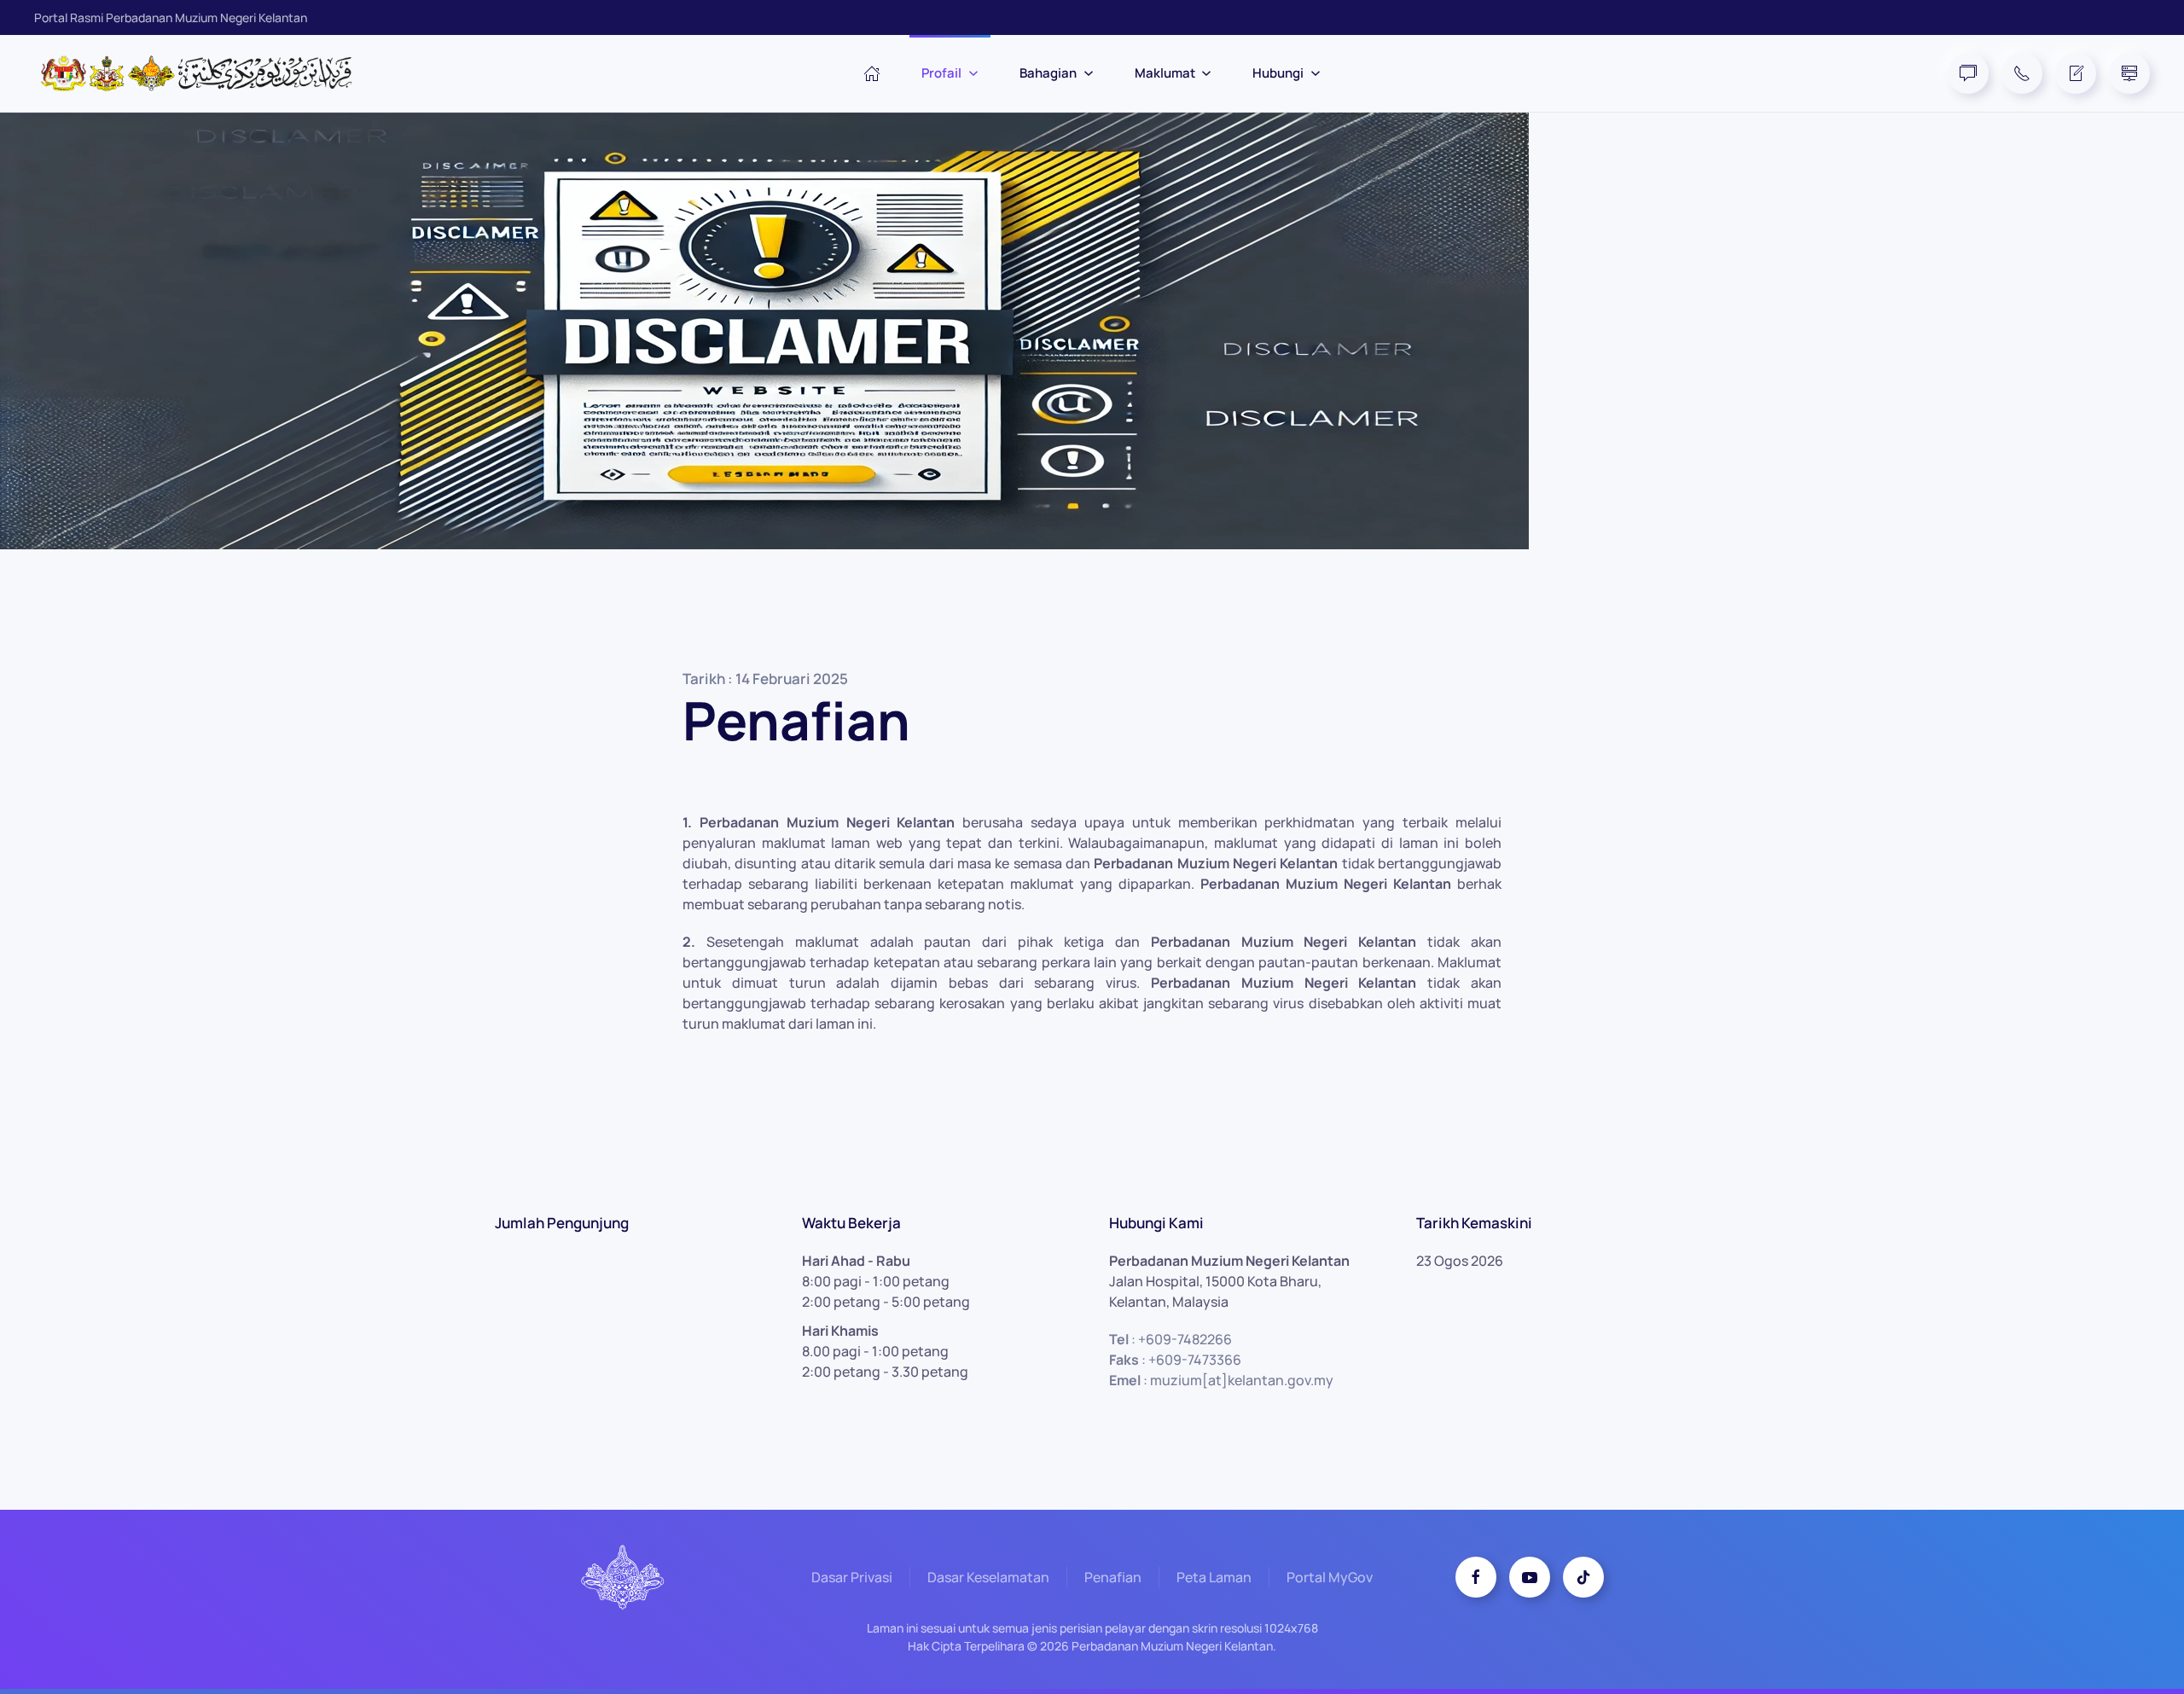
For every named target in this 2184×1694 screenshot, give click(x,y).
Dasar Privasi (852, 1577)
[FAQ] (1968, 73)
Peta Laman (1214, 1577)
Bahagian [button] (1048, 73)
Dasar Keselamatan (988, 1577)
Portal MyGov (1330, 1577)
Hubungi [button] (1278, 73)
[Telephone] (2022, 73)
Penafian (1113, 1577)
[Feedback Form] (2076, 73)
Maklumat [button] (1165, 73)
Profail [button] (941, 73)
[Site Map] (2129, 73)
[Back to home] (205, 73)
